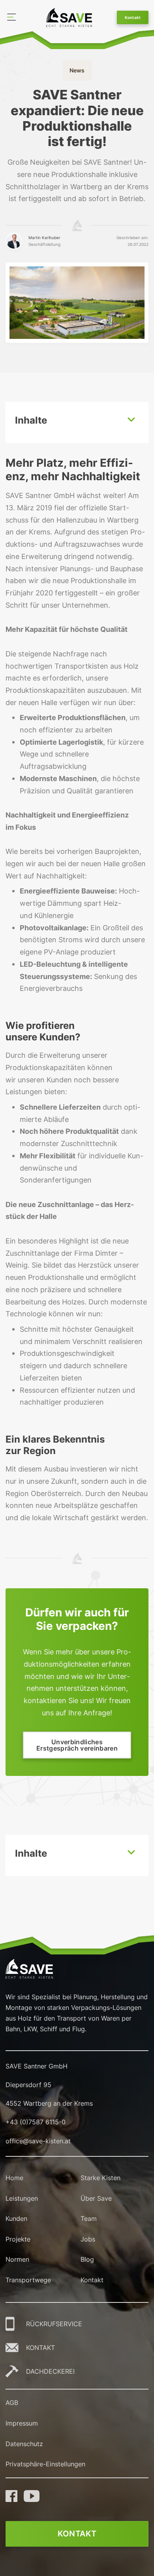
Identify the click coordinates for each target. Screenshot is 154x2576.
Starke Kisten (100, 2178)
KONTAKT (40, 2348)
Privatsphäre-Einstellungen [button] (45, 2464)
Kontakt (133, 17)
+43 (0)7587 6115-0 (36, 2122)
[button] (77, 423)
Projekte (18, 2239)
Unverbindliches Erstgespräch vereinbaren (77, 1745)
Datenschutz (24, 2444)
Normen (17, 2259)
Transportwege (28, 2280)
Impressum (22, 2423)
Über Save (96, 2198)
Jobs (88, 2239)
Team (89, 2219)
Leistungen (22, 2198)
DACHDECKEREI (50, 2371)
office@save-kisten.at (38, 2141)
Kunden (16, 2219)
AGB (12, 2403)
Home (14, 2178)
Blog (87, 2259)
